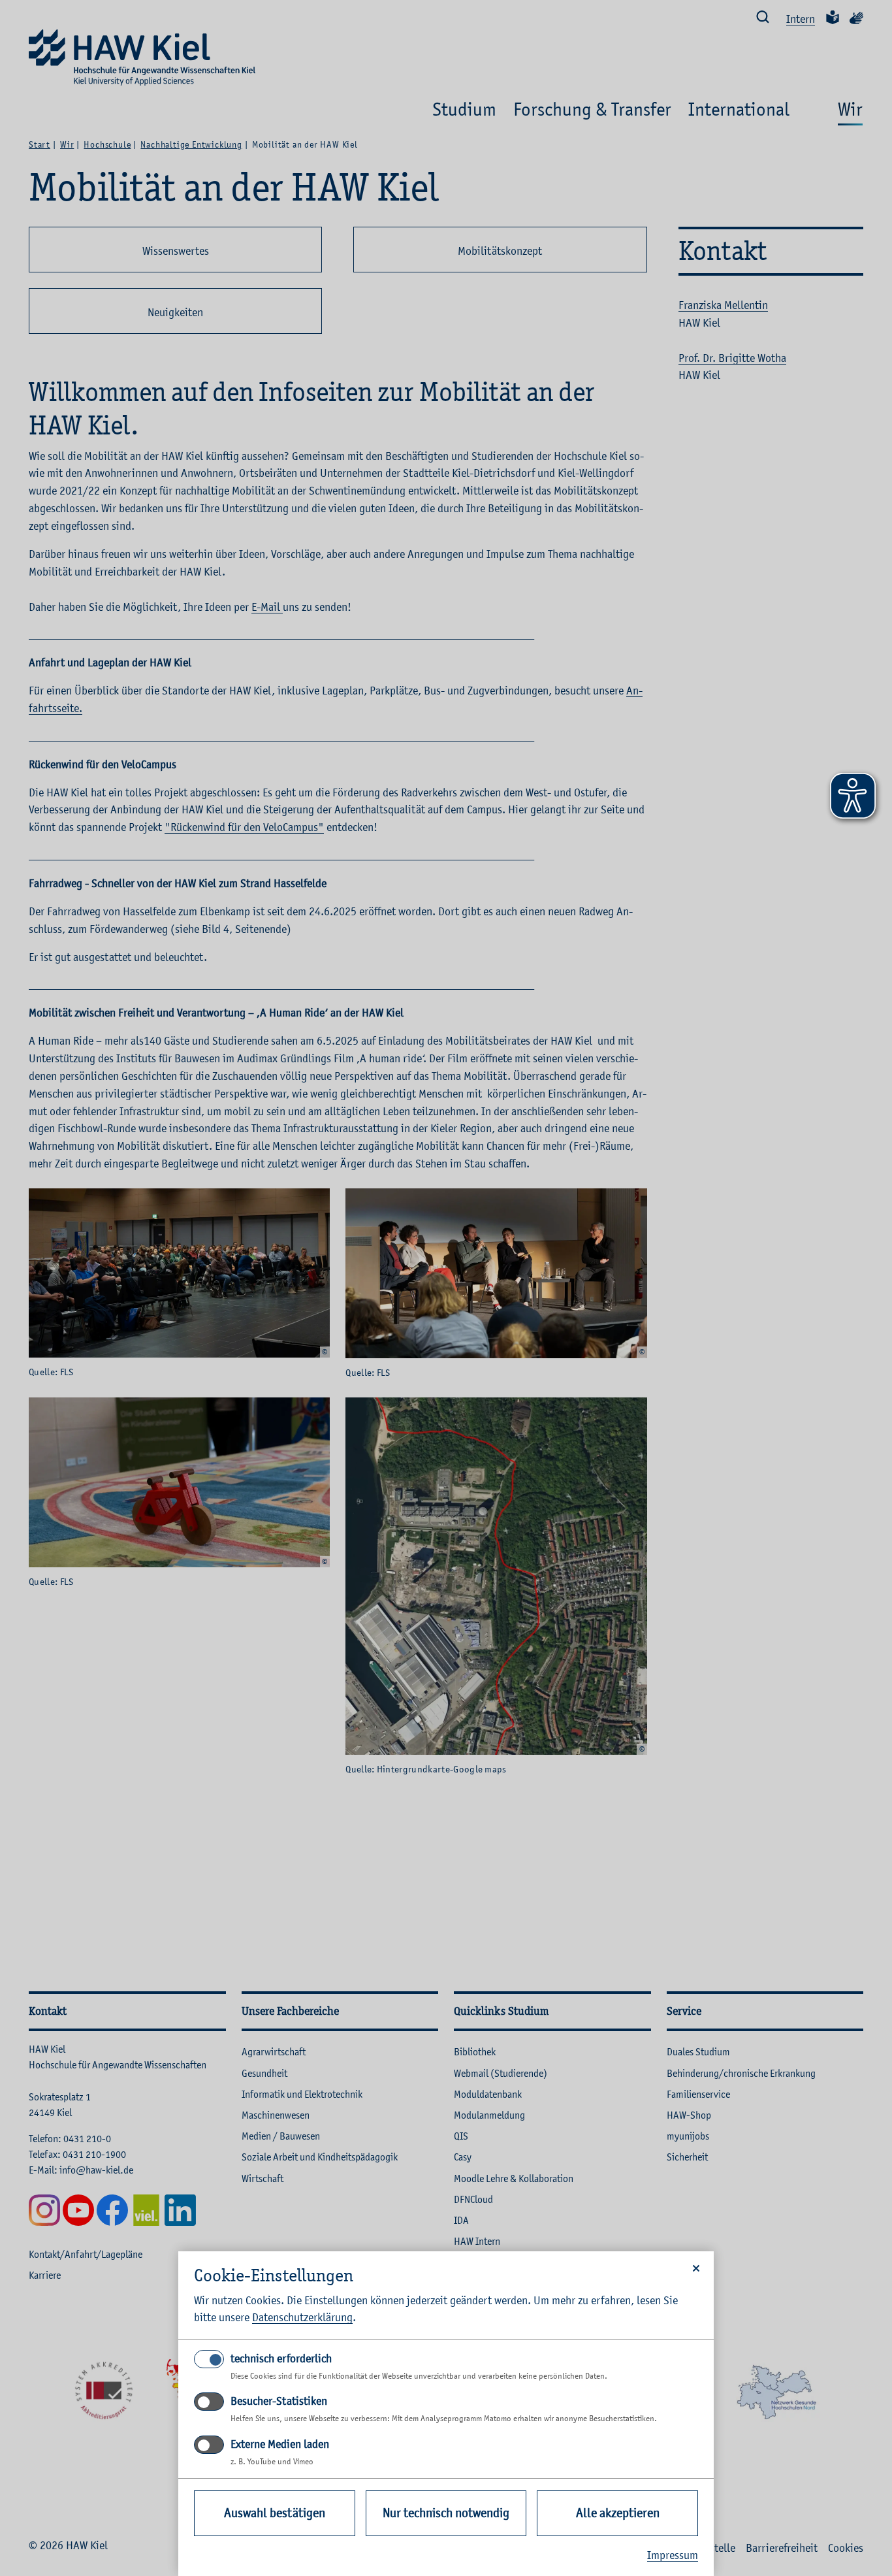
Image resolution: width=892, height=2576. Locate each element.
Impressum (673, 2555)
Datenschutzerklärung (302, 2317)
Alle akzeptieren (618, 2513)
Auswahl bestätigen (275, 2513)
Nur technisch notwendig (446, 2513)
